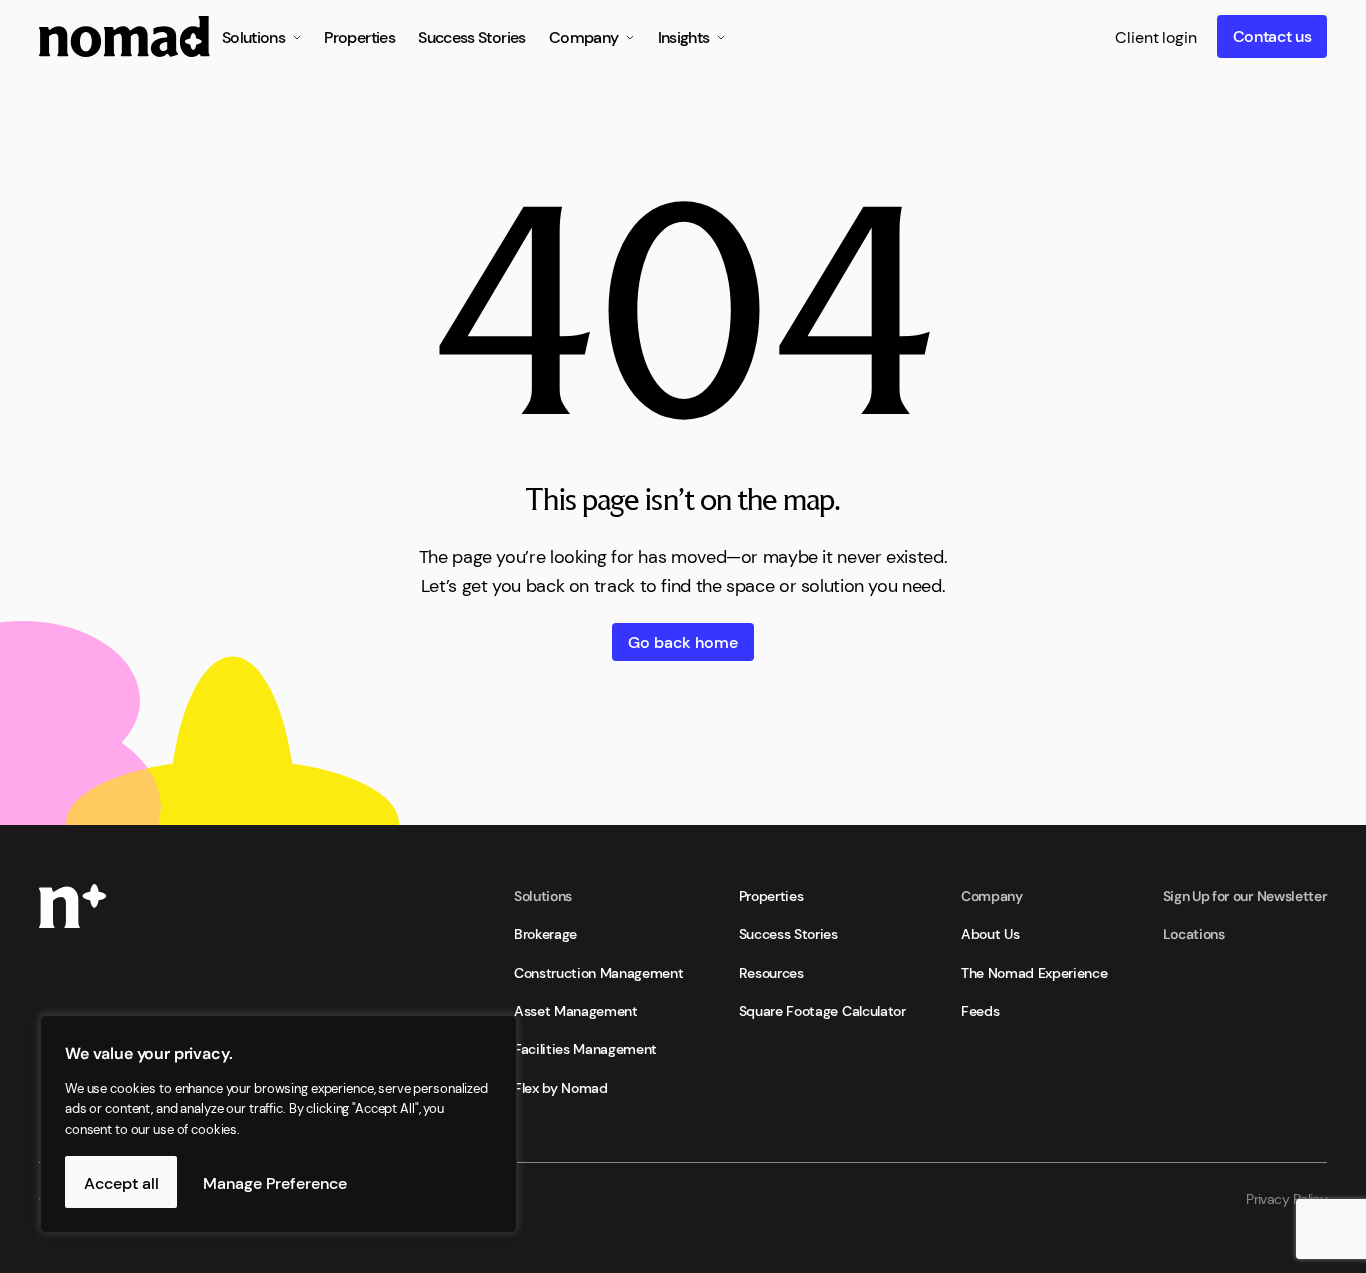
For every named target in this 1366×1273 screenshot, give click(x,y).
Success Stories (788, 933)
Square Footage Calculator (822, 1010)
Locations (1194, 933)
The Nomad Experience (1034, 972)
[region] (260, 1124)
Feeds (980, 1010)
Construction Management (599, 972)
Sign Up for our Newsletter (1245, 895)
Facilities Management (585, 1048)
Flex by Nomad (561, 1087)
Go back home (683, 641)
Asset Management (576, 1010)
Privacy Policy (1286, 1198)
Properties (771, 895)
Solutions (543, 895)
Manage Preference (275, 1182)
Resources (771, 972)
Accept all (121, 1182)
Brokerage (545, 933)
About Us (990, 933)
